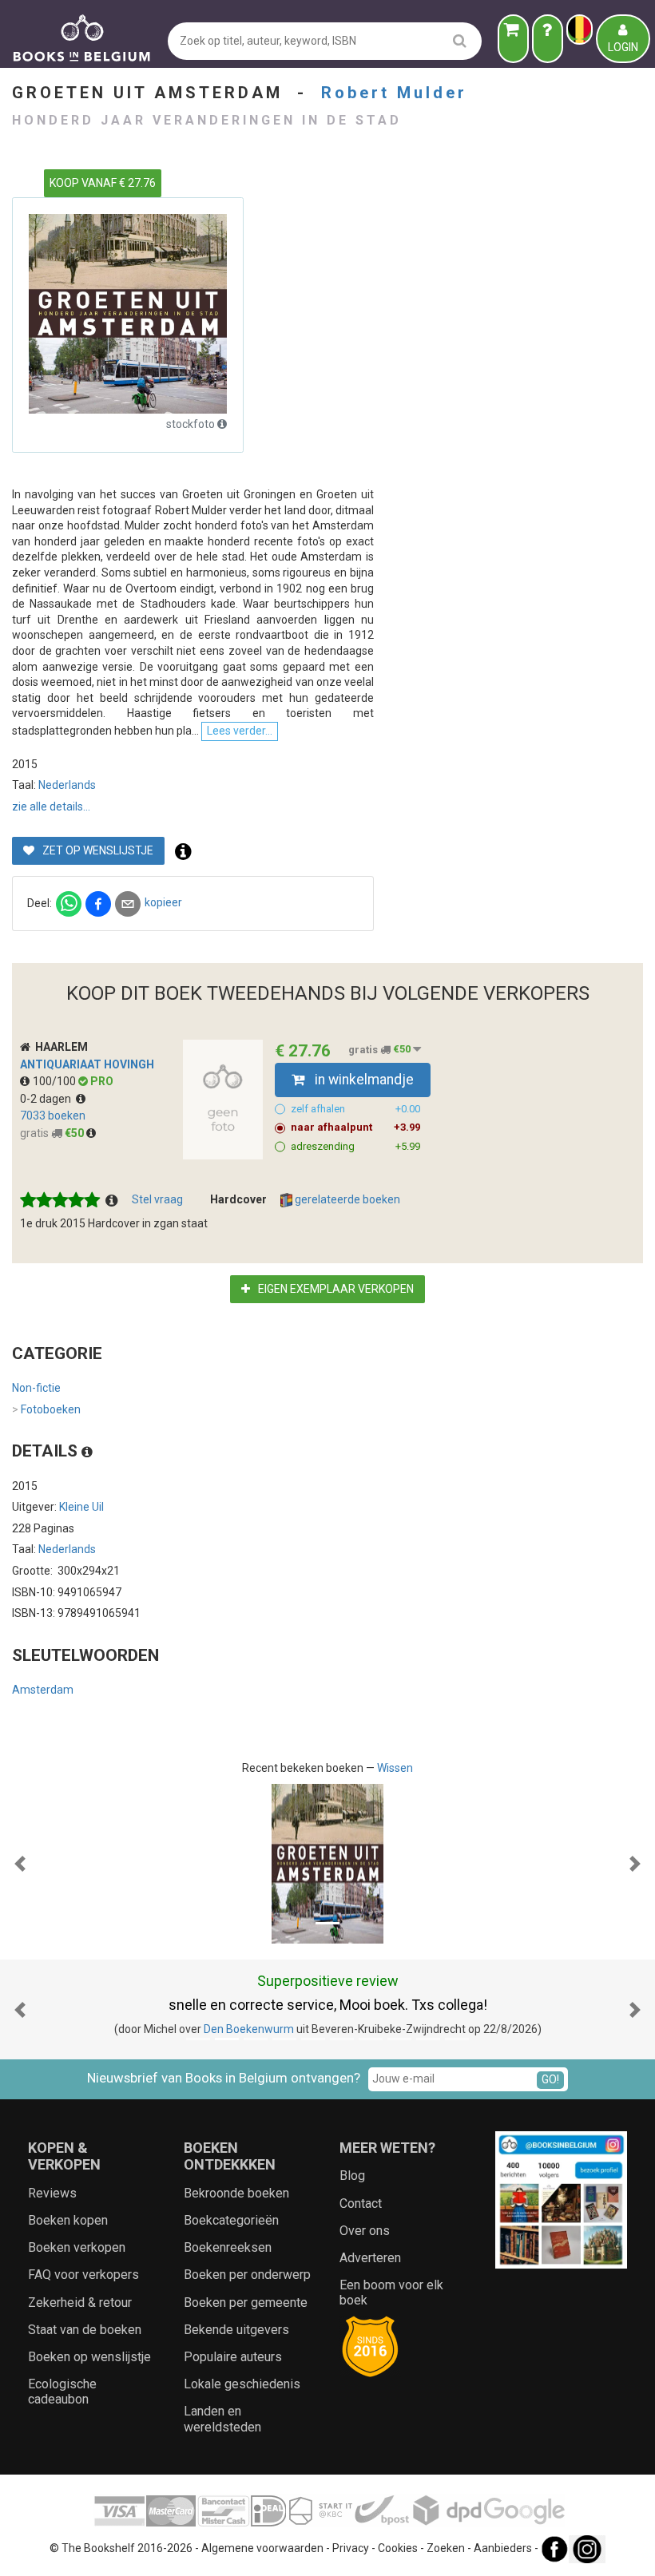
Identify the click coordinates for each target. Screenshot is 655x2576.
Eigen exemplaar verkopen (335, 1289)
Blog (352, 2176)
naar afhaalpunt (355, 1127)
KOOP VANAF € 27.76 (103, 183)
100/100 (56, 1081)
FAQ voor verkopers (83, 2275)
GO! (550, 2079)
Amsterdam (43, 1690)
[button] (20, 1864)
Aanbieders (503, 2548)
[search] (460, 40)
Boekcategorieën (231, 2220)
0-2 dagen (48, 1099)
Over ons (365, 2231)
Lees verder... (240, 731)
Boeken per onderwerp (247, 2275)
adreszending (355, 1146)
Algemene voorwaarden (262, 2548)
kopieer (163, 902)
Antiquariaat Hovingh (87, 1064)
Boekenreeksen (228, 2247)
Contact (361, 2203)
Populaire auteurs (233, 2357)
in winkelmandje (363, 1080)
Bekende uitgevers (236, 2330)
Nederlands (67, 785)
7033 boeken (53, 1116)
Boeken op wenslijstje (89, 2357)
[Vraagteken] (548, 39)
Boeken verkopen (77, 2247)
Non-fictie (36, 1388)
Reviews (52, 2193)
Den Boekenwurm (249, 2029)
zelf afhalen (355, 1109)
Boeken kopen (68, 2220)
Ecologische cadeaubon (62, 2392)
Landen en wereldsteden (222, 2419)
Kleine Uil (81, 1507)
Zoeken (446, 2548)
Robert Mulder (394, 93)
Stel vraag (157, 1199)
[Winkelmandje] (513, 39)
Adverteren (370, 2258)
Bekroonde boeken (236, 2193)
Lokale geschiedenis (242, 2384)
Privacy (351, 2548)
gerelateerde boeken (346, 1199)
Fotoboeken (46, 1409)
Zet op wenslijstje (97, 850)
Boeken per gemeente (246, 2303)
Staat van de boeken (85, 2330)
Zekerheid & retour (80, 2303)
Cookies (398, 2548)
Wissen (395, 1768)
